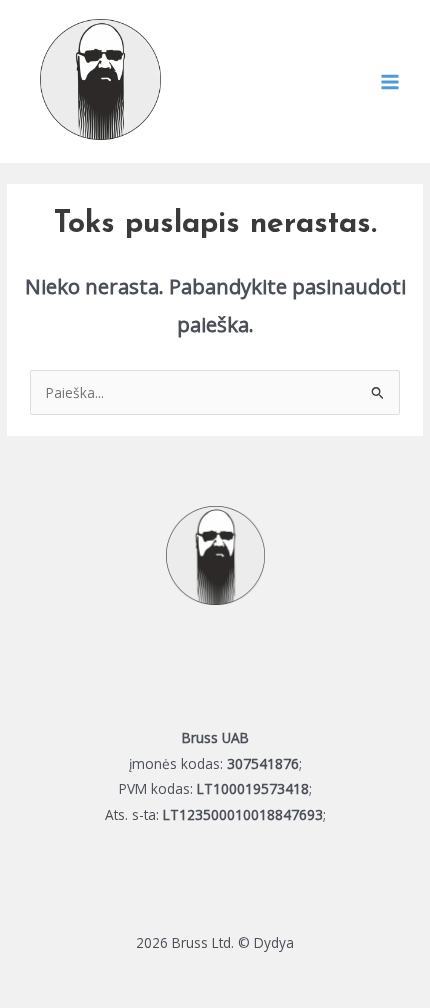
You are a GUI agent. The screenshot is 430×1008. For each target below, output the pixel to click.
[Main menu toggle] (390, 81)
